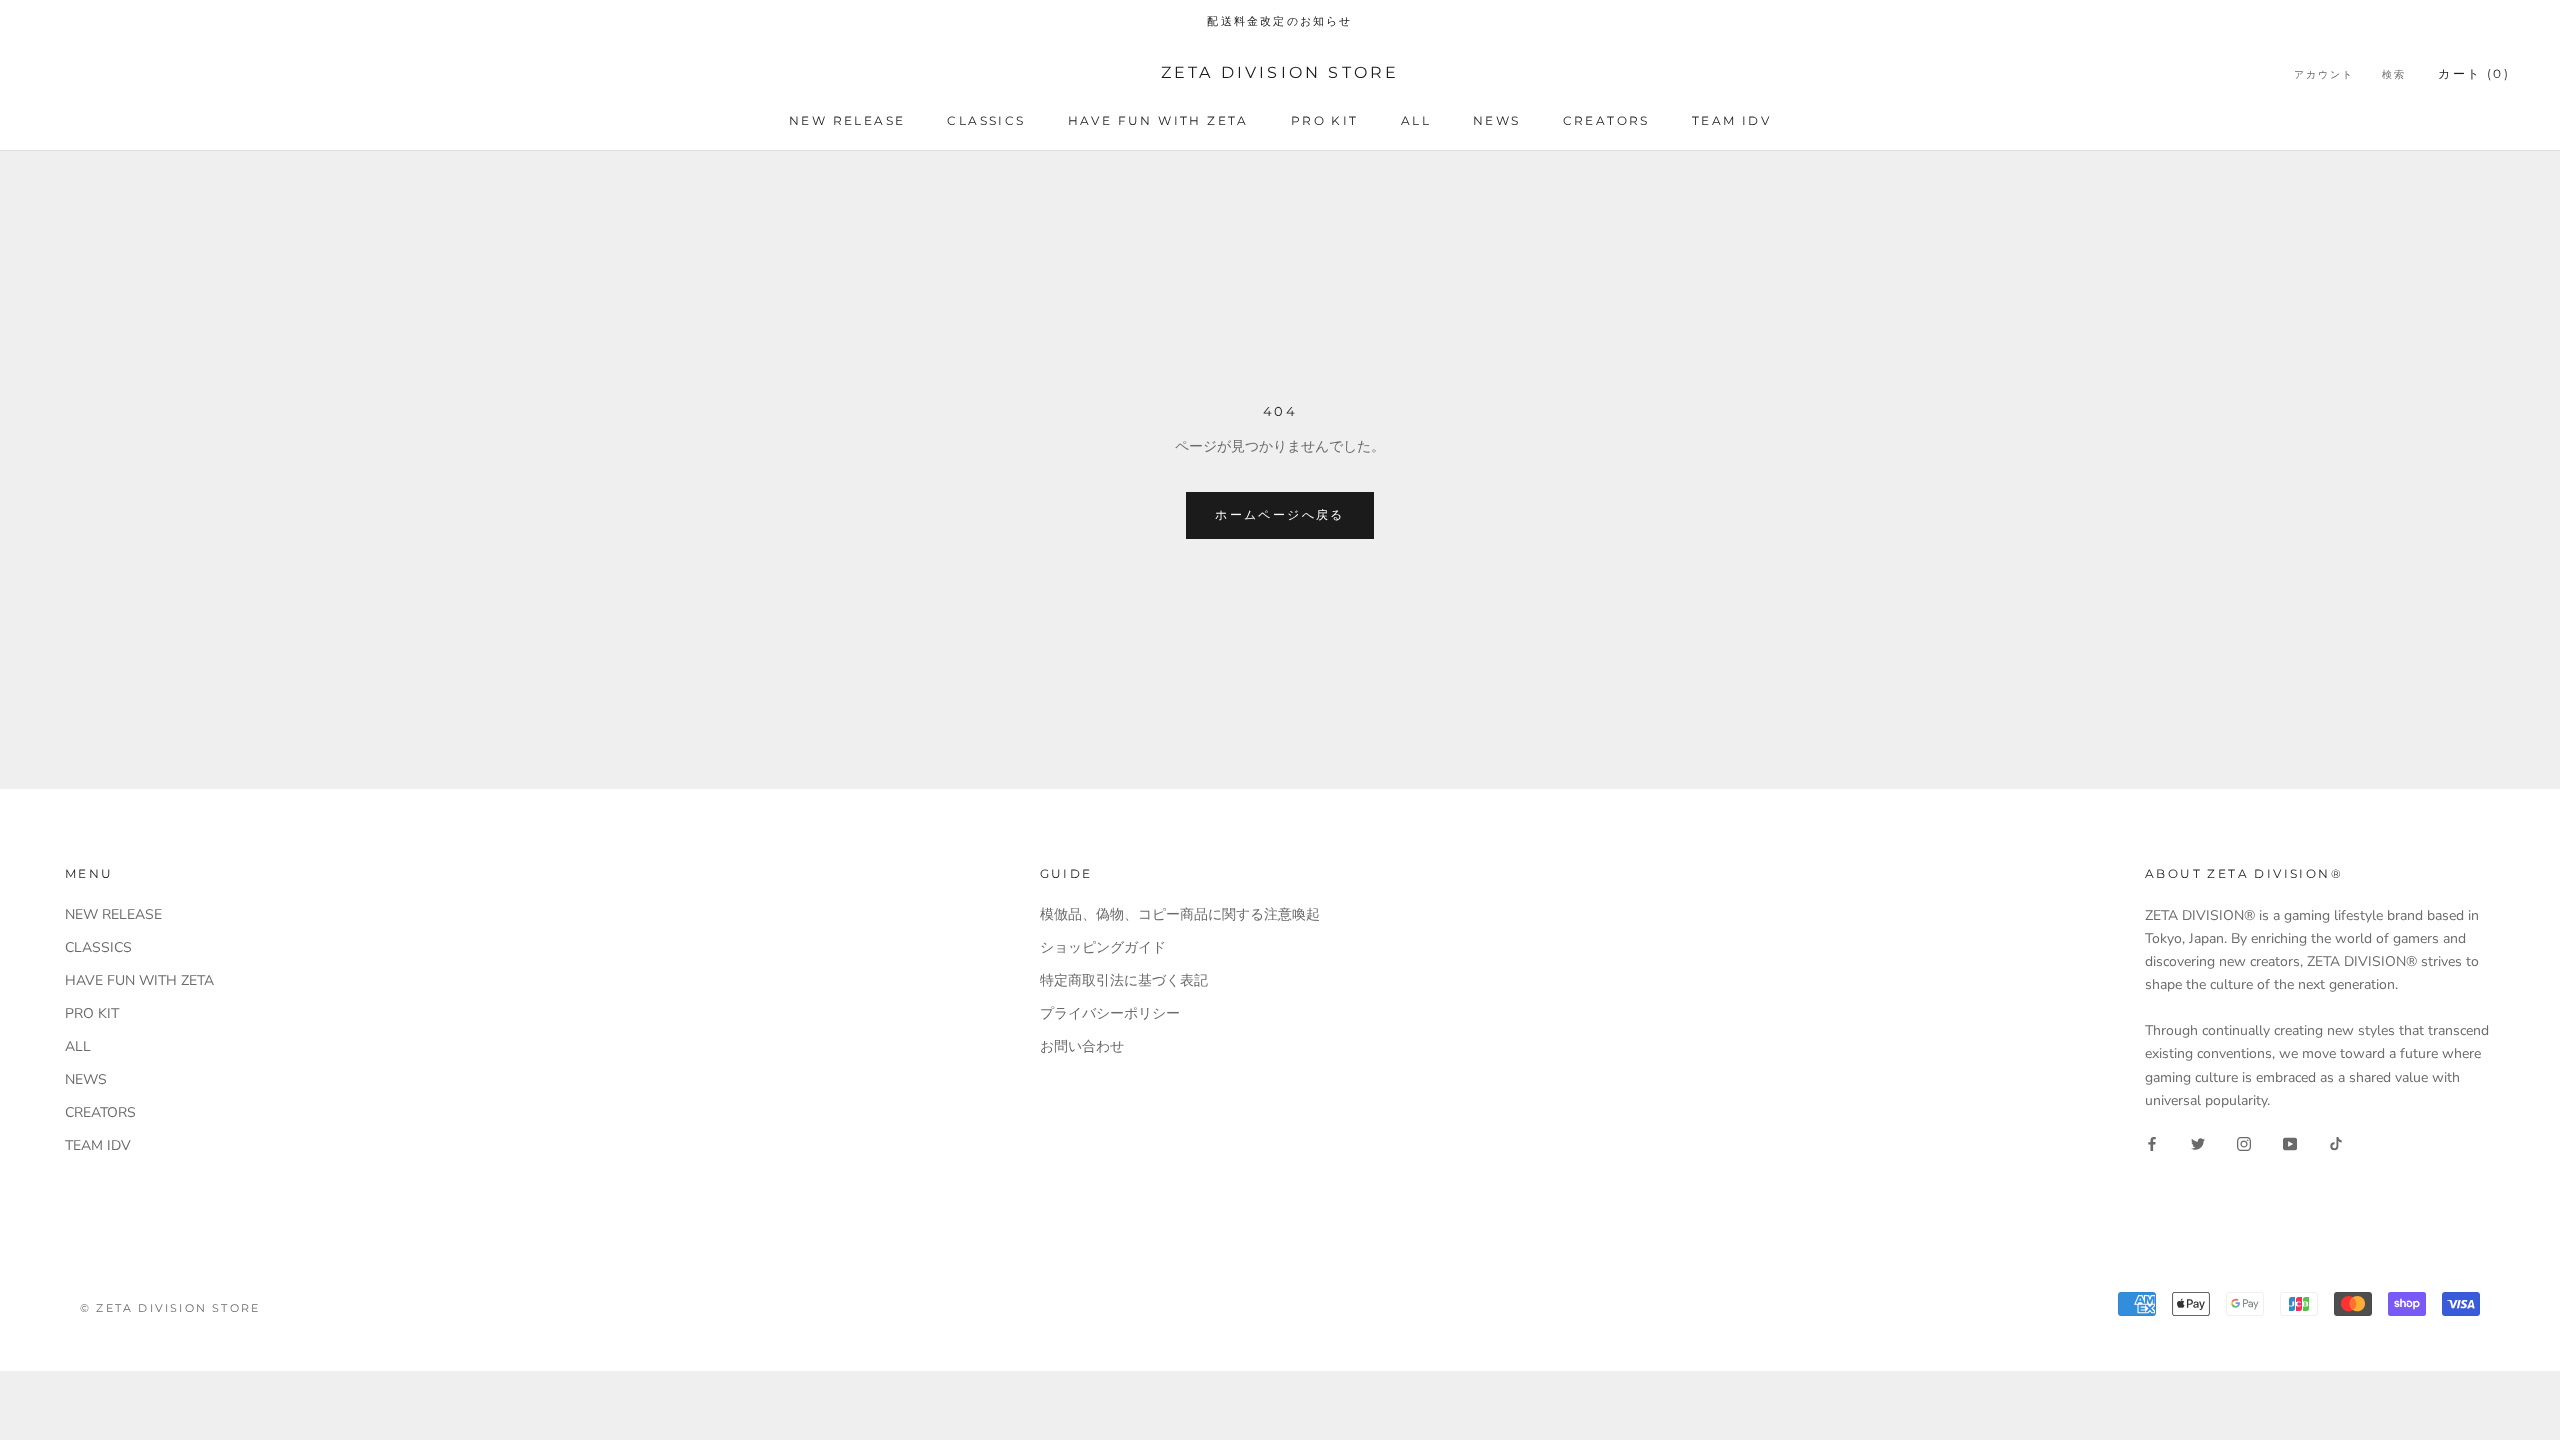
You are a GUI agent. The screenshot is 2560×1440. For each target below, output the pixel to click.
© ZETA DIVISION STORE (170, 1308)
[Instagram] (2244, 1143)
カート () (2474, 73)
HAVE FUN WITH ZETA (1158, 120)
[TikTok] (2336, 1143)
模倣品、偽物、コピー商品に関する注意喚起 (1180, 914)
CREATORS (1606, 120)
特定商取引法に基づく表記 (1124, 980)
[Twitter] (2198, 1143)
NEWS (1497, 120)
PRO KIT (1325, 120)
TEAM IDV (1731, 120)
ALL (1416, 120)
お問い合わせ (1082, 1046)
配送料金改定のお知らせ (1279, 21)
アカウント (2324, 74)
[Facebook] (2152, 1143)
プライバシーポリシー (1110, 1013)
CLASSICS (986, 120)
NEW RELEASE (847, 120)
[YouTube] (2290, 1143)
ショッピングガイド (1103, 947)
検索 (2394, 74)
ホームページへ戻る (1280, 514)
